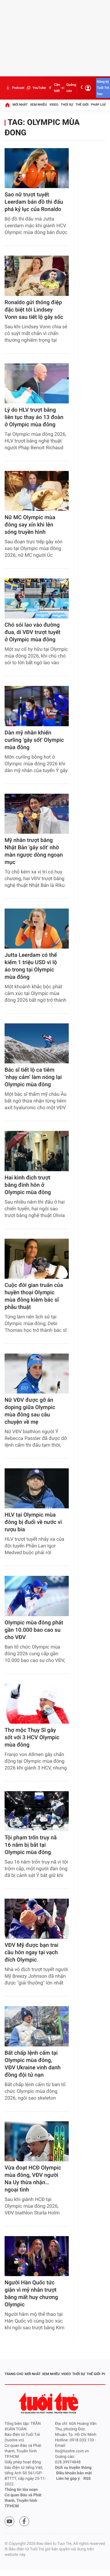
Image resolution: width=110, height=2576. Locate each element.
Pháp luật (100, 105)
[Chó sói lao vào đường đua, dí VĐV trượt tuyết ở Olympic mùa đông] (37, 598)
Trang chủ (14, 2374)
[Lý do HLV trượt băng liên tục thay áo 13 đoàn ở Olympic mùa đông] (37, 383)
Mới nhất (20, 105)
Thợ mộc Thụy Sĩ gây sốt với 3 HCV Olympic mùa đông (32, 1738)
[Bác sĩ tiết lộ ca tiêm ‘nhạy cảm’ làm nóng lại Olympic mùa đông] (37, 1043)
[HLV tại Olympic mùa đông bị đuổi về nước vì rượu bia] (37, 1488)
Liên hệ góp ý (68, 2479)
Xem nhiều (38, 105)
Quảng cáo (71, 88)
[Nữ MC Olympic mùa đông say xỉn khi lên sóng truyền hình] (37, 491)
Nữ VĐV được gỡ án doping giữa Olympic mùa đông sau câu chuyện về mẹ (30, 1411)
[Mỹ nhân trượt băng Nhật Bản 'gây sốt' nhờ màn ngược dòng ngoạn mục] (37, 814)
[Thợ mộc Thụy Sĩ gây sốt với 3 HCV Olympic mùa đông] (37, 1704)
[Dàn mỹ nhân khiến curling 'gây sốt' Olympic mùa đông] (37, 706)
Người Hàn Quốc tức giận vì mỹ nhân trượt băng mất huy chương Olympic (31, 2294)
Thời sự (67, 105)
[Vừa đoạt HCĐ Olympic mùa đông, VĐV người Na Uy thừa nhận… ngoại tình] (37, 2141)
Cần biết (57, 88)
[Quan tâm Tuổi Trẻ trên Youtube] (9, 2521)
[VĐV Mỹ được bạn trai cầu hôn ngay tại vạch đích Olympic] (37, 1919)
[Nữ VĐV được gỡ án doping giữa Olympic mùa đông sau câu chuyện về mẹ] (37, 1374)
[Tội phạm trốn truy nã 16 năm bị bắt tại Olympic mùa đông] (37, 1811)
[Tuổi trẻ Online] (49, 2403)
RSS (87, 2479)
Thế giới (82, 105)
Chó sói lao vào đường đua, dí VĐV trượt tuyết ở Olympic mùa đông (33, 632)
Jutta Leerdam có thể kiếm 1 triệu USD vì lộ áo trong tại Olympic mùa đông (31, 966)
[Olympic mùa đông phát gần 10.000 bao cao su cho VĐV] (37, 1596)
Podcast (18, 88)
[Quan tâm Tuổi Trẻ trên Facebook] (24, 2521)
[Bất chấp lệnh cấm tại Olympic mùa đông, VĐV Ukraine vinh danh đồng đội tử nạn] (37, 2026)
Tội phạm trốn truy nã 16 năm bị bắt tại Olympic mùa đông (31, 1845)
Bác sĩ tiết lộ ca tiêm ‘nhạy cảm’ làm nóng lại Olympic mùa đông (33, 1077)
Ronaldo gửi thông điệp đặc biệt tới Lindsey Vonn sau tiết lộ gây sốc (34, 310)
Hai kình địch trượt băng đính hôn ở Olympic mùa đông (28, 1185)
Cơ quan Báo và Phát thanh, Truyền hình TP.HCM (23, 2501)
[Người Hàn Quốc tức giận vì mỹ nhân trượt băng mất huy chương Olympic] (37, 2256)
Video (54, 105)
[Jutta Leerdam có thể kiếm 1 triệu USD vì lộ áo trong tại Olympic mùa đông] (37, 929)
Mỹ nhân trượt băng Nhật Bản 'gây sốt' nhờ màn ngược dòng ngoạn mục (34, 851)
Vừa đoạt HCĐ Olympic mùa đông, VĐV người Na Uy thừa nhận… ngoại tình (33, 2179)
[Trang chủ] (7, 105)
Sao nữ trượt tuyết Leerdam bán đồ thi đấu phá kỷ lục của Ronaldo (34, 202)
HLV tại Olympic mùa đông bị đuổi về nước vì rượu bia (33, 1522)
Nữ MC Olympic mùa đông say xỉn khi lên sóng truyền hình (30, 525)
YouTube (39, 88)
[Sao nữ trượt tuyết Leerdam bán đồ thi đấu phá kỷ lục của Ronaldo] (37, 168)
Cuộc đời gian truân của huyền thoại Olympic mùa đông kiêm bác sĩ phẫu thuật (34, 1296)
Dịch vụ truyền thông (73, 2468)
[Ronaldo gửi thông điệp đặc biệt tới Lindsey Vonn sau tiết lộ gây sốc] (37, 276)
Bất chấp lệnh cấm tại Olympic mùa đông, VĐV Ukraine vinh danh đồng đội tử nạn (33, 2064)
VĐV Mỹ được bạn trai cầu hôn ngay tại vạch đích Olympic (31, 1953)
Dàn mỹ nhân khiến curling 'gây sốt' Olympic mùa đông (34, 740)
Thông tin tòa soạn (21, 2490)
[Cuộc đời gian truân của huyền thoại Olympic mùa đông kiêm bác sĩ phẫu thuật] (37, 1259)
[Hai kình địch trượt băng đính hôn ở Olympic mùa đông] (37, 1151)
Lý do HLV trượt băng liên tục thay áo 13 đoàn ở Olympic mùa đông (34, 417)
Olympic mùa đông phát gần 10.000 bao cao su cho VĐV (34, 1630)
